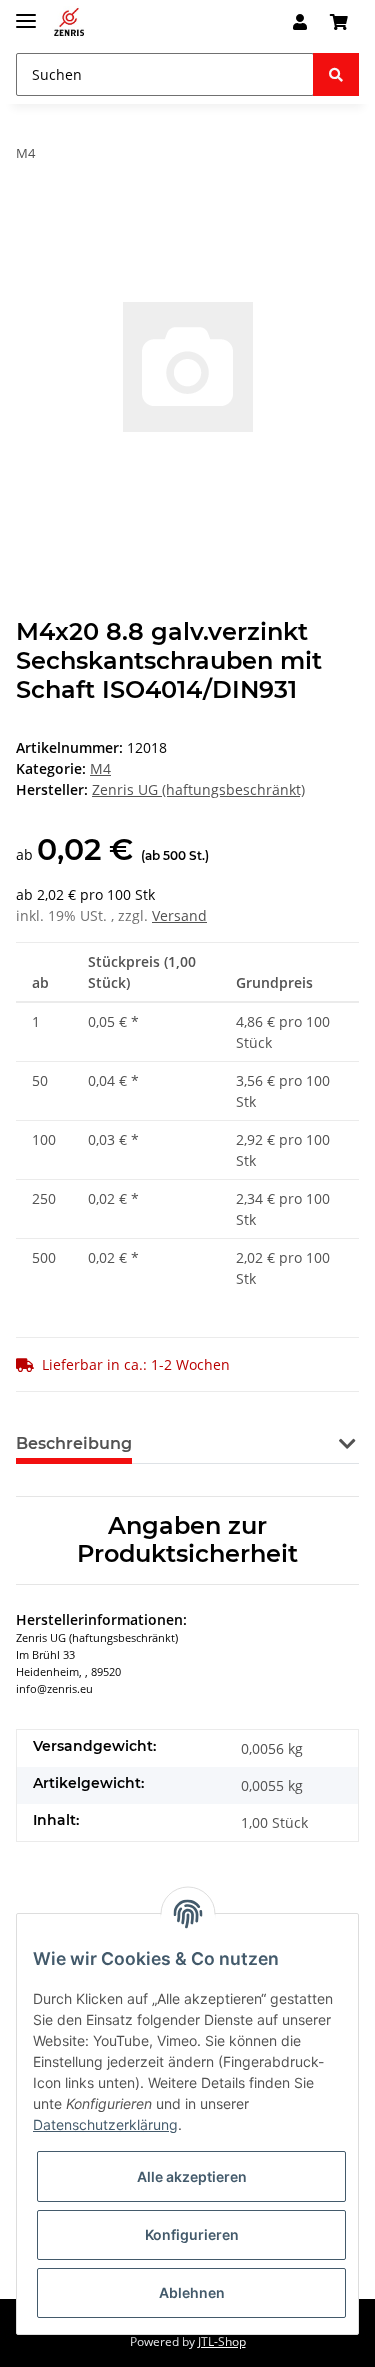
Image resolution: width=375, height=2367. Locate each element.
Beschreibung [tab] (74, 1443)
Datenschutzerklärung (105, 2124)
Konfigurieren (192, 2234)
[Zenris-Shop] (69, 22)
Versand (179, 915)
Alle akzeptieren (192, 2176)
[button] (300, 22)
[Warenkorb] (339, 22)
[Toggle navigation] (26, 12)
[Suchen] (336, 74)
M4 (100, 768)
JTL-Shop (222, 2341)
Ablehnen (192, 2292)
